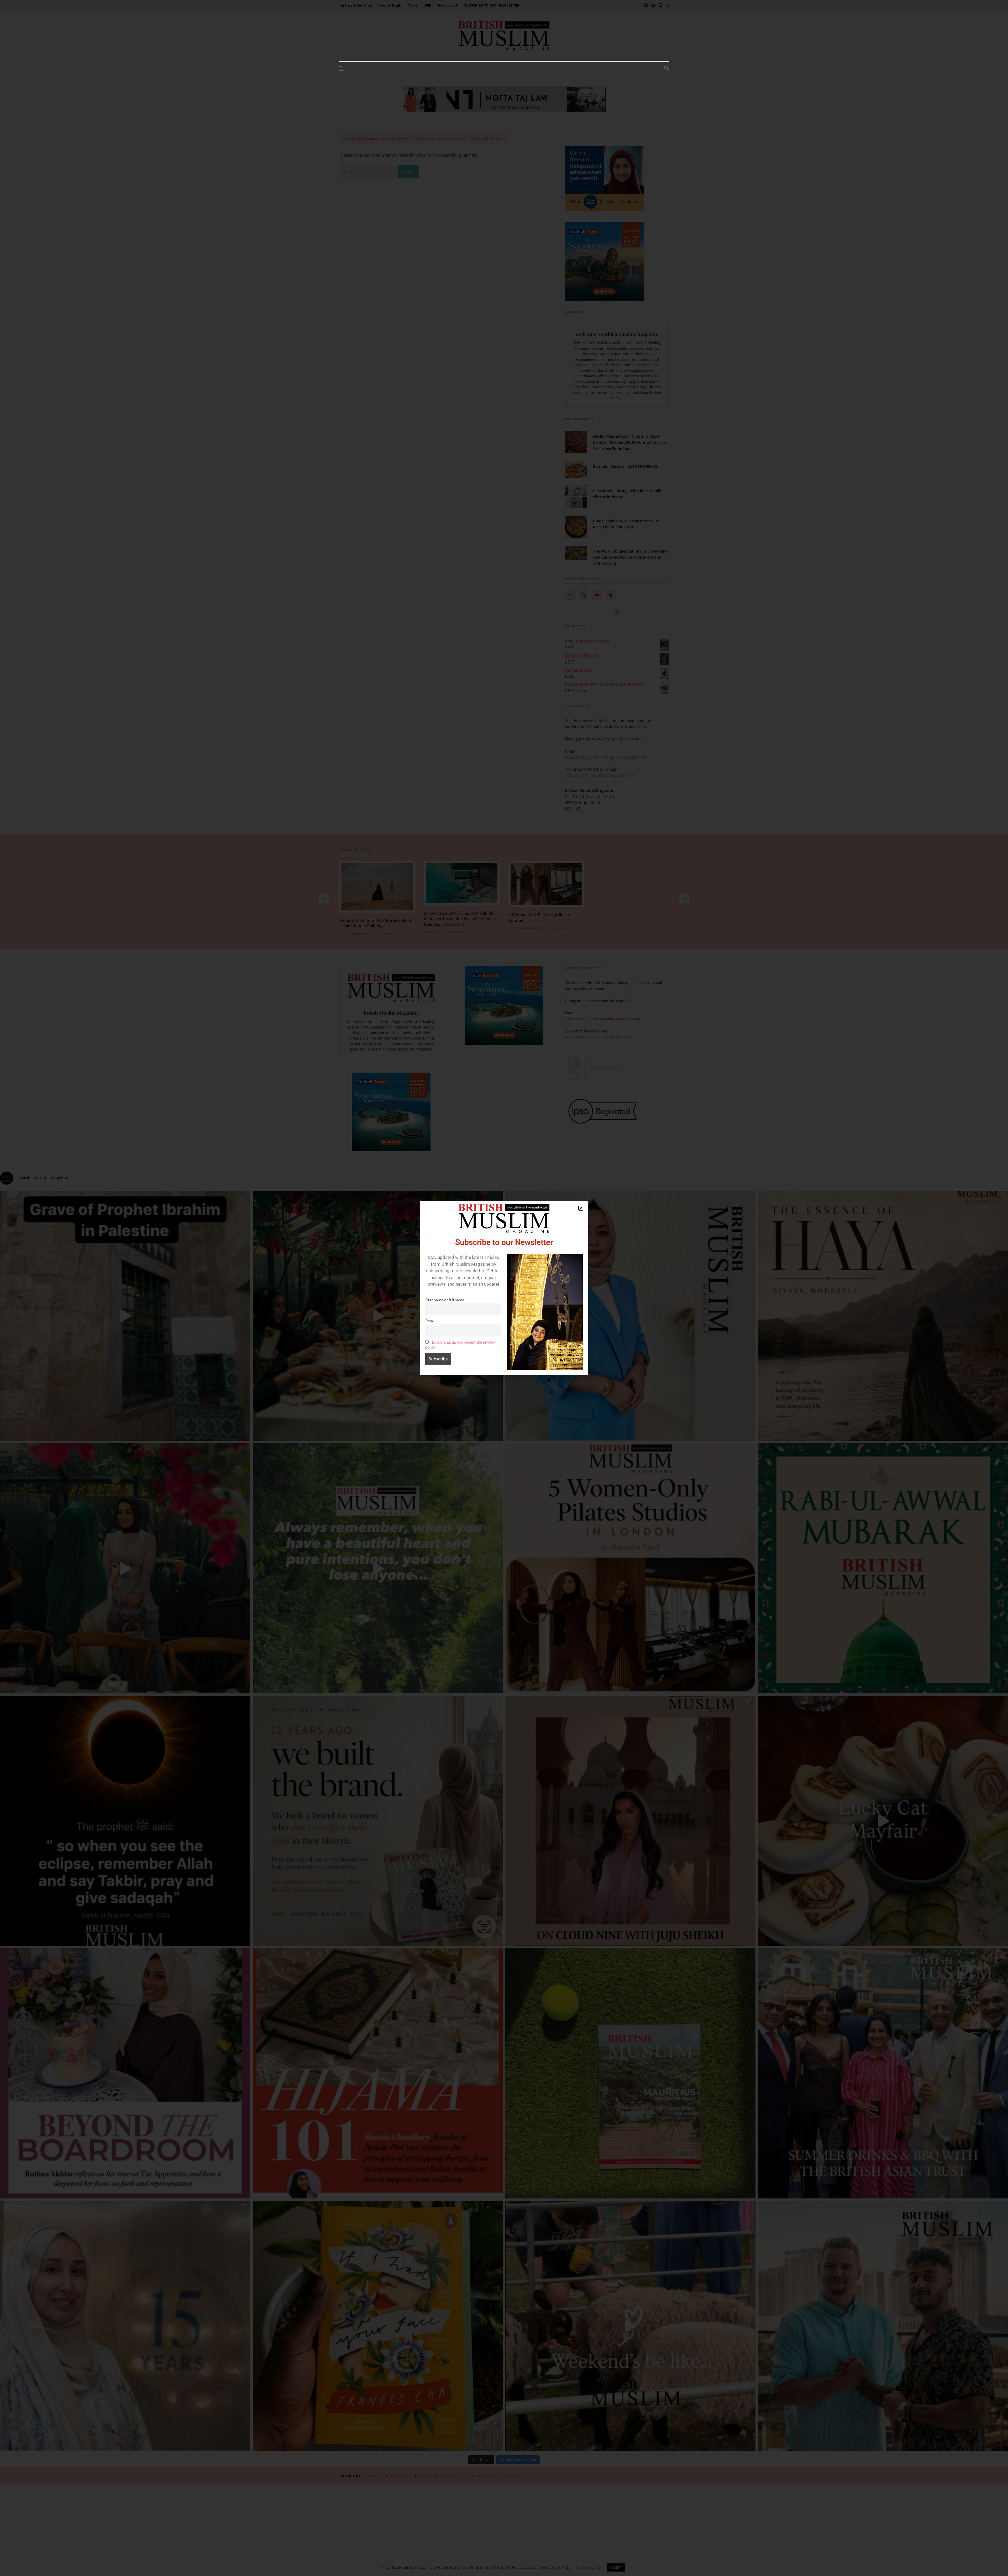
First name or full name (445, 1300)
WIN (428, 5)
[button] (581, 1208)
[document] (504, 1288)
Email (430, 1321)
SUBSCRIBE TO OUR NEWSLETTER (492, 5)
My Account (448, 5)
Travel (413, 5)
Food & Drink (390, 5)
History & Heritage (356, 5)
